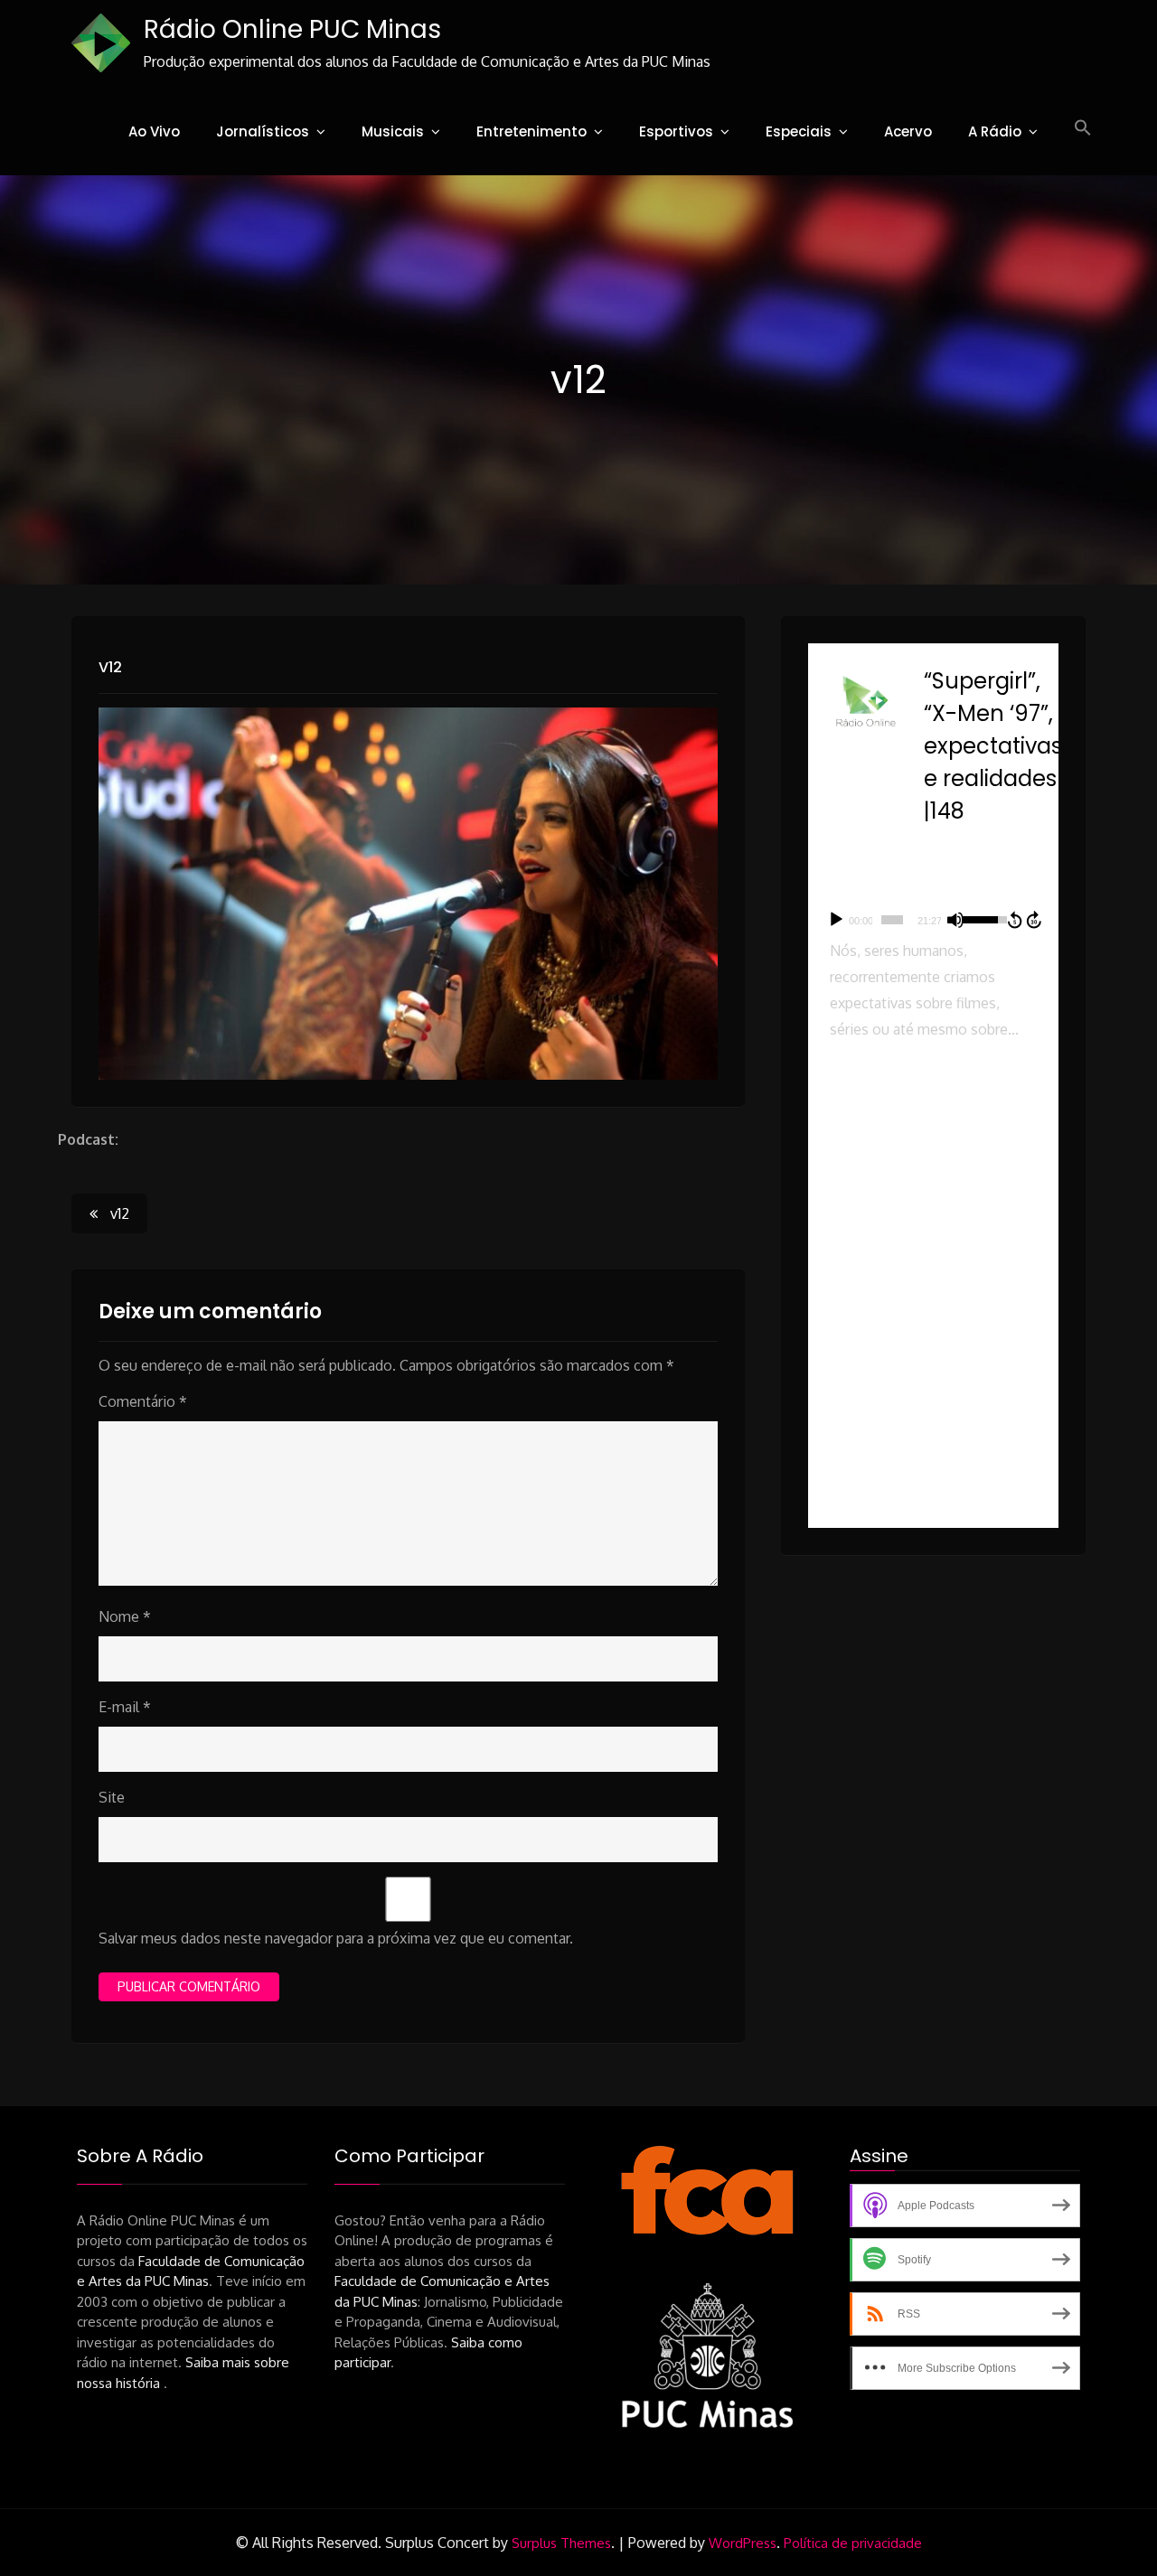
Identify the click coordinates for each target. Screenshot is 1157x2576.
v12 (110, 667)
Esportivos (676, 131)
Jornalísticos (263, 131)
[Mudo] (955, 920)
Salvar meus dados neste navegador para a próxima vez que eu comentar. (336, 1938)
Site (112, 1797)
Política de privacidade (853, 2543)
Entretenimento (531, 131)
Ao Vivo (154, 131)
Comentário (143, 1401)
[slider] (892, 920)
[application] (933, 920)
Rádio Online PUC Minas (292, 29)
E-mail (125, 1707)
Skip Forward (1035, 920)
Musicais (393, 131)
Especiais (799, 131)
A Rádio (995, 131)
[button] (1083, 128)
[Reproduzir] (836, 920)
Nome (125, 1616)
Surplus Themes (561, 2543)
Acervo (908, 131)
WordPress (743, 2543)
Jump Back (1014, 920)
